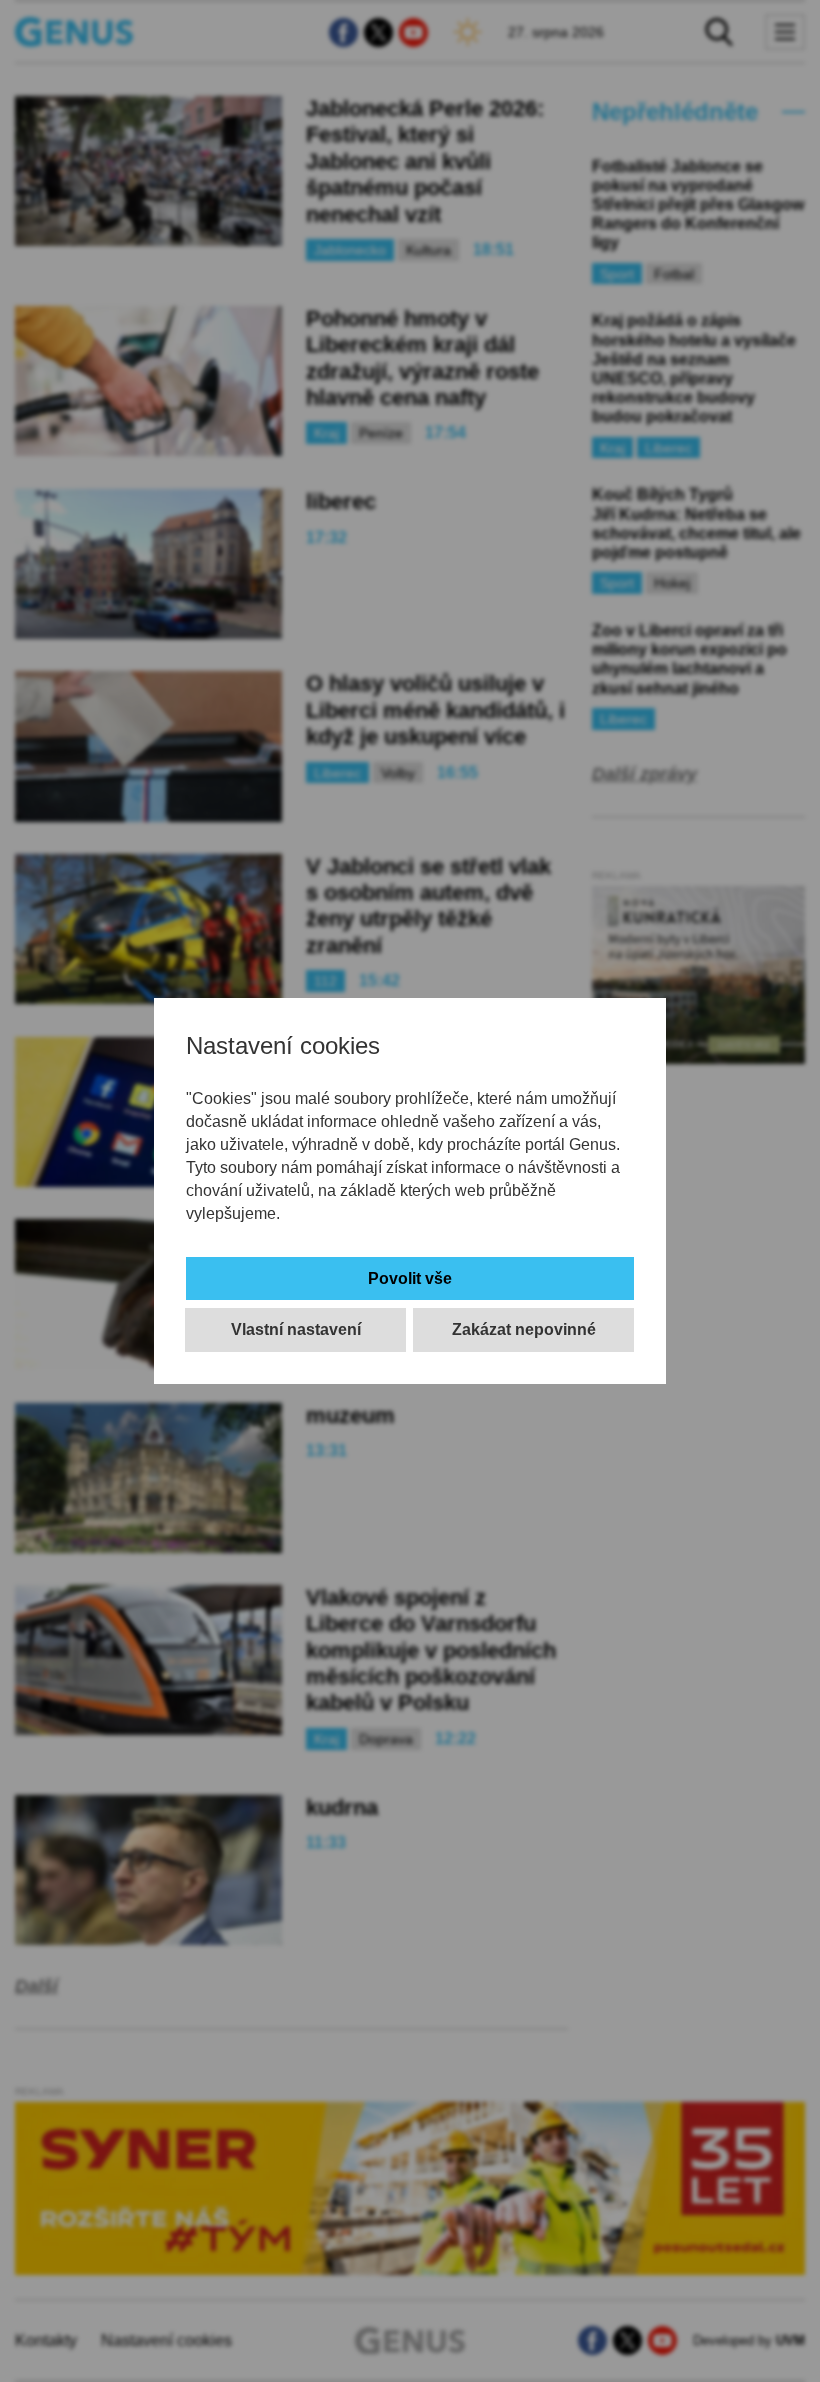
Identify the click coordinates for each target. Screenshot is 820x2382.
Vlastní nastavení (296, 1329)
